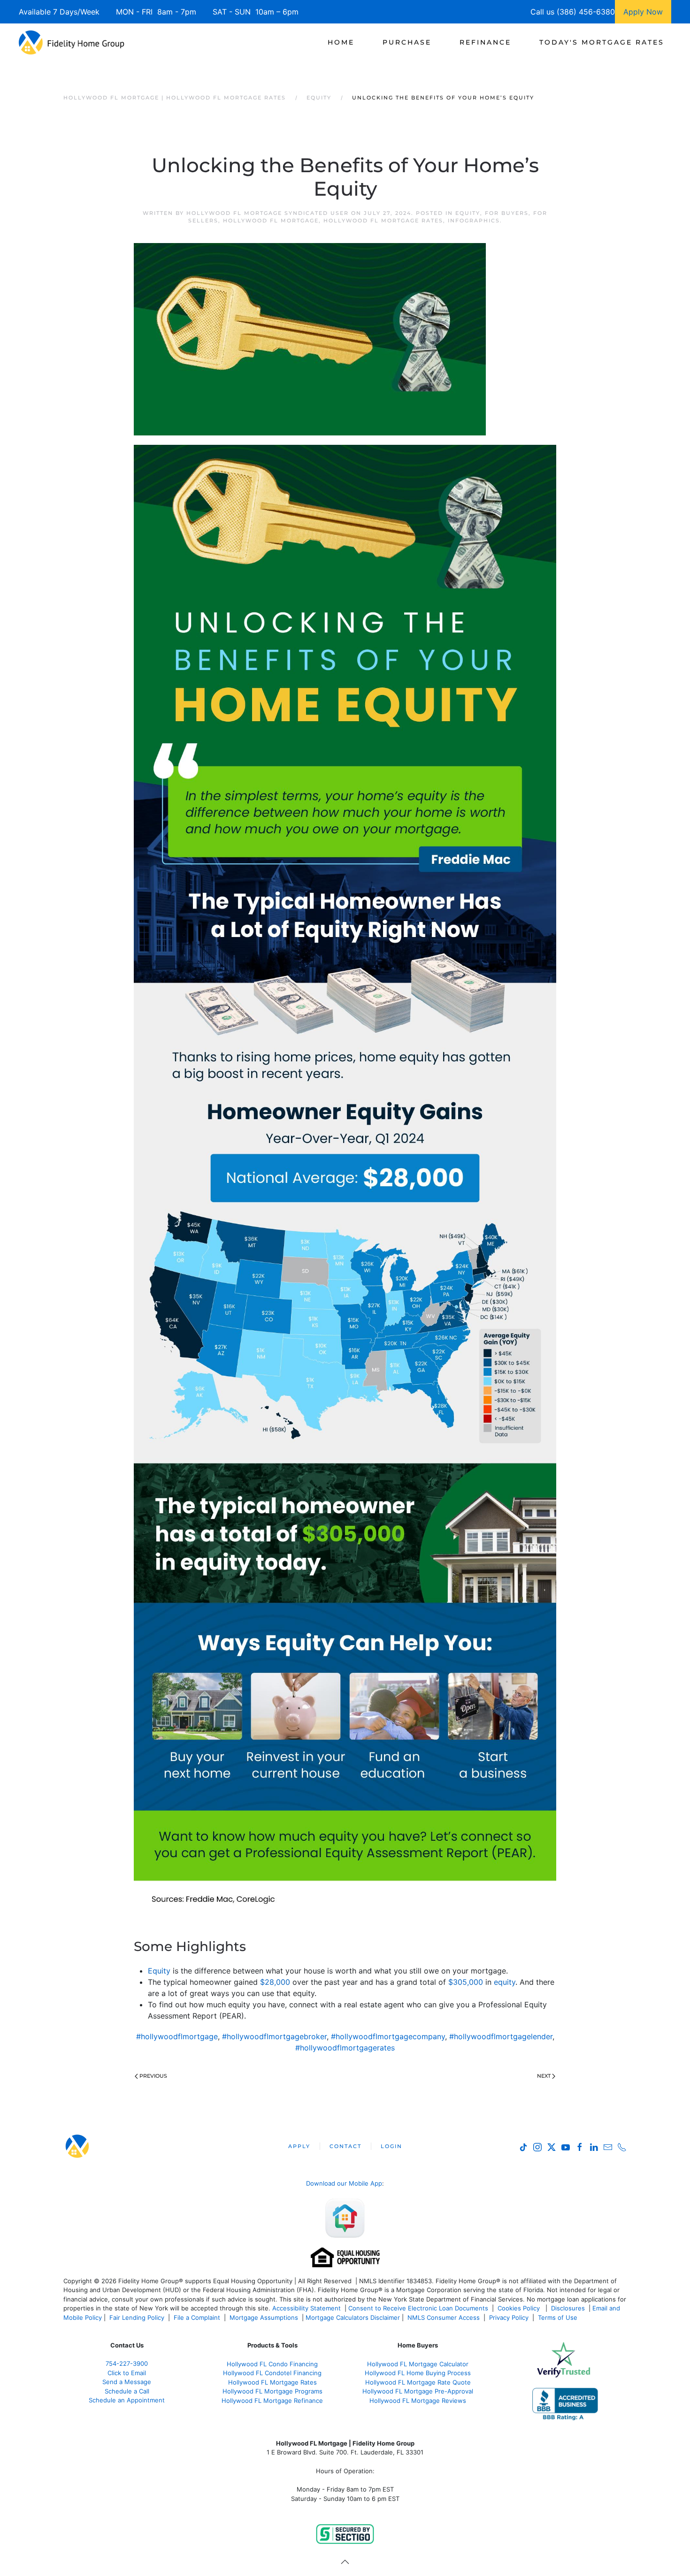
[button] (345, 2562)
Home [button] (341, 42)
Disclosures (568, 2308)
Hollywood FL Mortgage (271, 221)
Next (544, 2076)
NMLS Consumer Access (444, 2317)
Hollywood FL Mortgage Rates (383, 221)
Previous (153, 2076)
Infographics (474, 221)
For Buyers (507, 213)
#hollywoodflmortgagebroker (274, 2036)
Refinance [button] (485, 42)
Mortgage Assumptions (264, 2317)
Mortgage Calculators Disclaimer (353, 2317)
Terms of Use (559, 2317)
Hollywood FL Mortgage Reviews (418, 2401)
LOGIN (391, 2146)
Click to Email (127, 2373)
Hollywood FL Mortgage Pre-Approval (418, 2391)
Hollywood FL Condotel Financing (272, 2373)
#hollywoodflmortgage (177, 2036)
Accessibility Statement (307, 2308)
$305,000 (466, 1982)
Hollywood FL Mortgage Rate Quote (418, 2382)
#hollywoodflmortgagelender (501, 2036)
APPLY (299, 2146)
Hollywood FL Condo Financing (272, 2364)
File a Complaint (198, 2317)
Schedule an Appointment (127, 2400)
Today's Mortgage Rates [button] (602, 42)
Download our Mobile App (344, 2183)
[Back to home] (72, 42)
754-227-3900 (127, 2363)
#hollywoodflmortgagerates (345, 2048)
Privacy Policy (509, 2317)
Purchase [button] (407, 42)
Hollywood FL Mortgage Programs (272, 2391)
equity (505, 1982)
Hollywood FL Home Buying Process (418, 2373)
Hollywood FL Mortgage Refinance (272, 2401)
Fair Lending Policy (137, 2317)
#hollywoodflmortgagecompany (388, 2036)
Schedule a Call (127, 2391)
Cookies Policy (520, 2308)
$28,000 (275, 1982)
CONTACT (345, 2146)
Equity (468, 213)
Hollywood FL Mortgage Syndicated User (268, 213)
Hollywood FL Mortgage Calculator (418, 2364)
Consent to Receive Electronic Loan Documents (418, 2308)
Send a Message (127, 2382)
